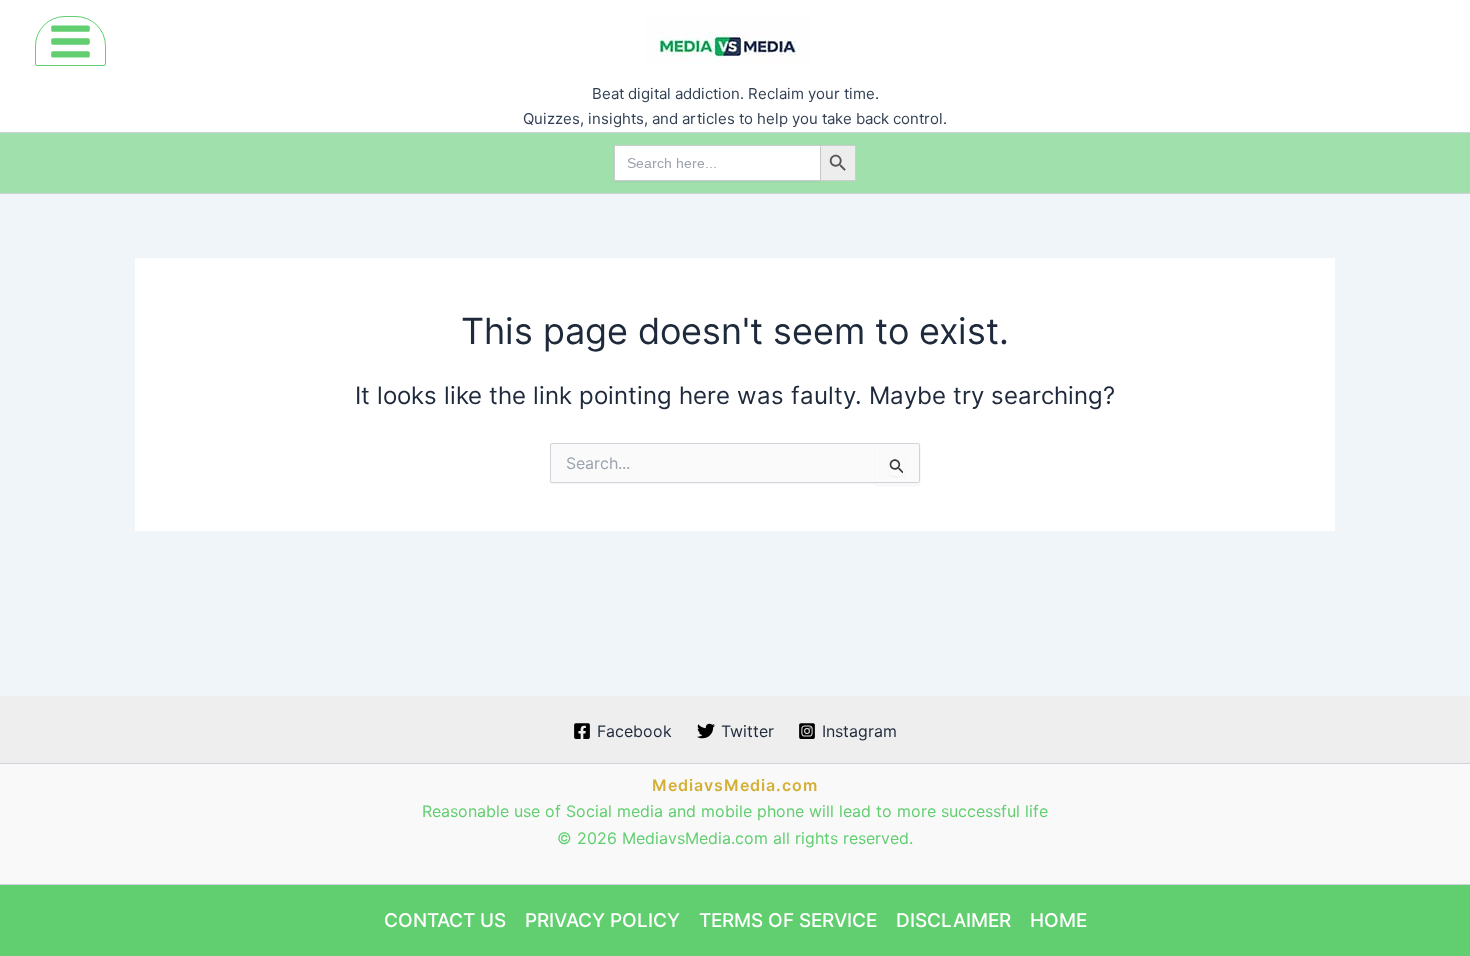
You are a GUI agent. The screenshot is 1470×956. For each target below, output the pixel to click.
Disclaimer (953, 920)
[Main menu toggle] (70, 41)
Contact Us (445, 920)
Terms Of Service (788, 920)
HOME (1058, 920)
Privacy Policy (602, 920)
